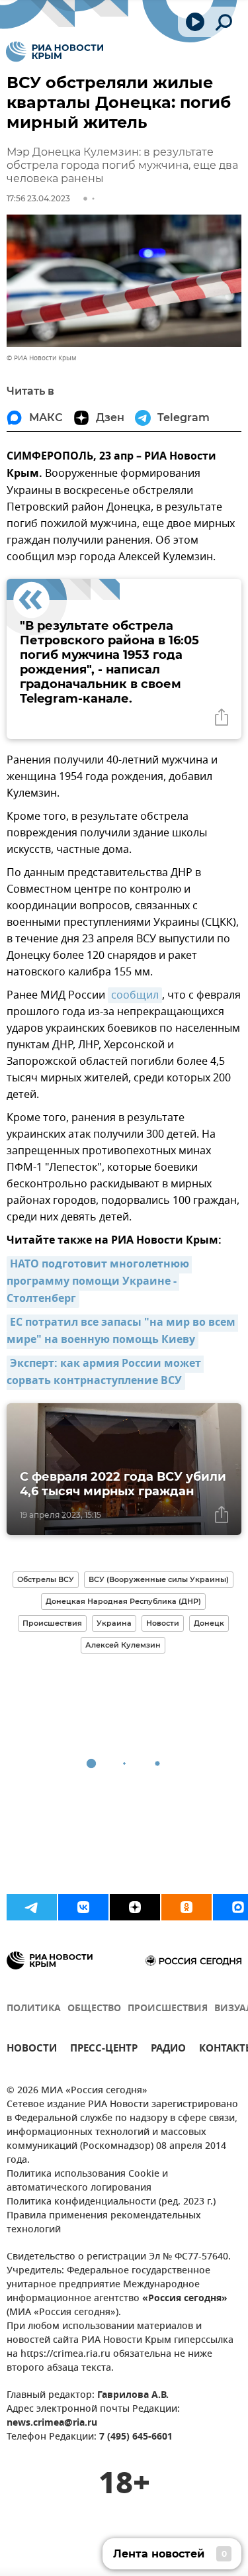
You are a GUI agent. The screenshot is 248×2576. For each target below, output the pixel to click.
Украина (114, 1623)
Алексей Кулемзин (123, 1645)
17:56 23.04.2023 (38, 198)
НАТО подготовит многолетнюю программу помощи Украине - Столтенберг (99, 1282)
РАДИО (168, 2050)
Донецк (209, 1623)
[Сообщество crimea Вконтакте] (83, 1907)
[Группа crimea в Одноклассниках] (186, 1907)
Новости (163, 1623)
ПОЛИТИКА (34, 2009)
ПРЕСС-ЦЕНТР (104, 2050)
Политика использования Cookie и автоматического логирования (87, 2181)
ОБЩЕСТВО (94, 2009)
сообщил (135, 995)
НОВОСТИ (32, 2050)
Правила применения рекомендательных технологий (104, 2223)
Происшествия (52, 1623)
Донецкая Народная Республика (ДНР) (123, 1601)
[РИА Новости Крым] (55, 52)
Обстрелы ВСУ (46, 1579)
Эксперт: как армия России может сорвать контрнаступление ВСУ (105, 1373)
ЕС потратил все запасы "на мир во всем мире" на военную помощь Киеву (122, 1332)
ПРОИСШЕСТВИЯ (168, 2009)
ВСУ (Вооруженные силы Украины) (159, 1579)
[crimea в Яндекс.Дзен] (135, 1907)
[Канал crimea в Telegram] (32, 1907)
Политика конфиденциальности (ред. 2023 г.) (111, 2202)
